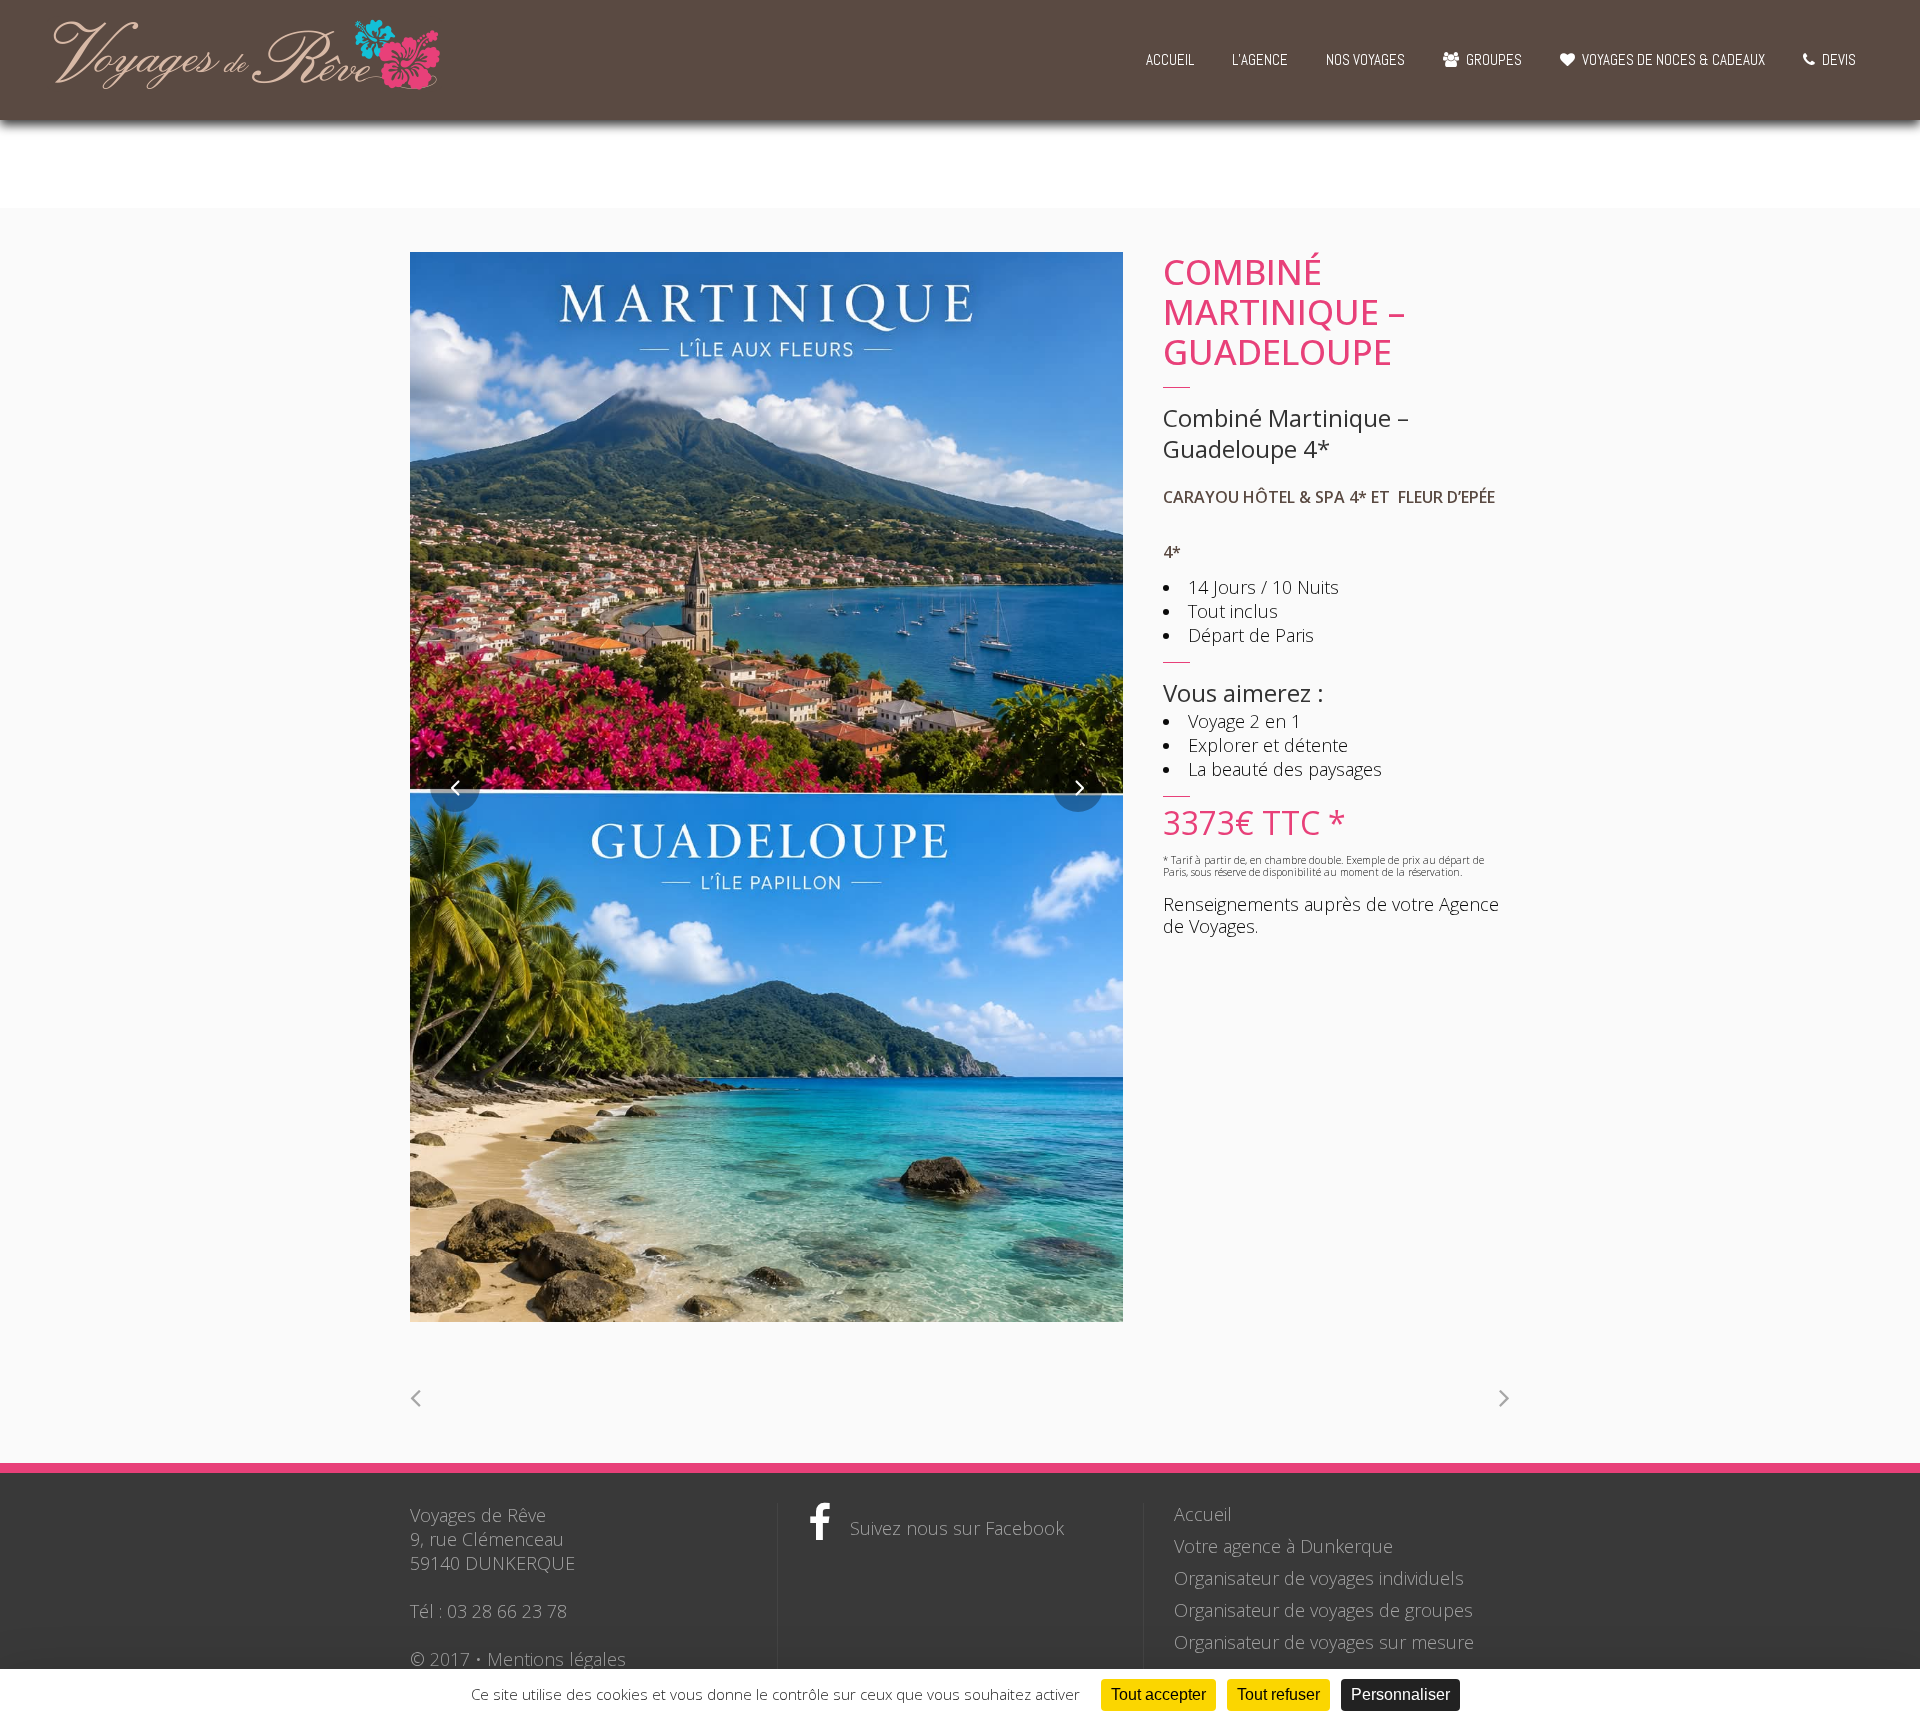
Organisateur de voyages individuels (1319, 1578)
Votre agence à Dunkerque (1283, 1546)
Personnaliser (1400, 1694)
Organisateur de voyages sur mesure (1324, 1642)
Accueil (1203, 1514)
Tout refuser (1278, 1694)
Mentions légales (556, 1659)
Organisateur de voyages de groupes (1323, 1610)
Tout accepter (1158, 1694)
